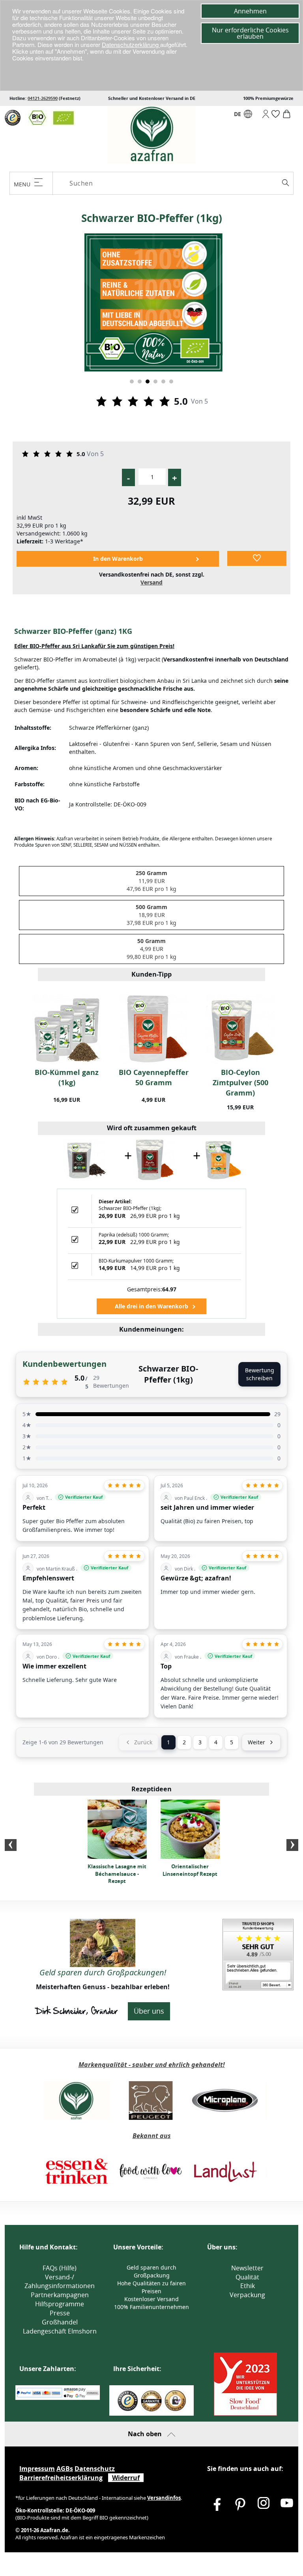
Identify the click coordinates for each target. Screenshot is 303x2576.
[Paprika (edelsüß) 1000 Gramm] (153, 1159)
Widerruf (126, 2478)
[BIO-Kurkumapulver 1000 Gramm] (222, 1159)
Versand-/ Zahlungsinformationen (60, 2282)
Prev (11, 1845)
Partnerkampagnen (60, 2295)
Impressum (37, 2469)
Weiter (256, 1742)
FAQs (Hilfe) (60, 2268)
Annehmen (250, 11)
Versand (151, 582)
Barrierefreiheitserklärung (61, 2478)
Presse (60, 2313)
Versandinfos (164, 2498)
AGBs (65, 2469)
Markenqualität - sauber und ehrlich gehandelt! (152, 2065)
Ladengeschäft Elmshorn (60, 2331)
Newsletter (247, 2268)
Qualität (247, 2277)
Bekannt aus (152, 2136)
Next (292, 1845)
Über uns (149, 2011)
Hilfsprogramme (60, 2304)
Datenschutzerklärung (131, 44)
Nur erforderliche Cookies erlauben (250, 33)
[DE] (248, 116)
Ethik (248, 2286)
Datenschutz (95, 2469)
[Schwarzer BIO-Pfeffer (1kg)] (85, 1159)
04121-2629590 (43, 98)
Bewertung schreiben (260, 1374)
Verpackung (247, 2295)
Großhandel (60, 2322)
